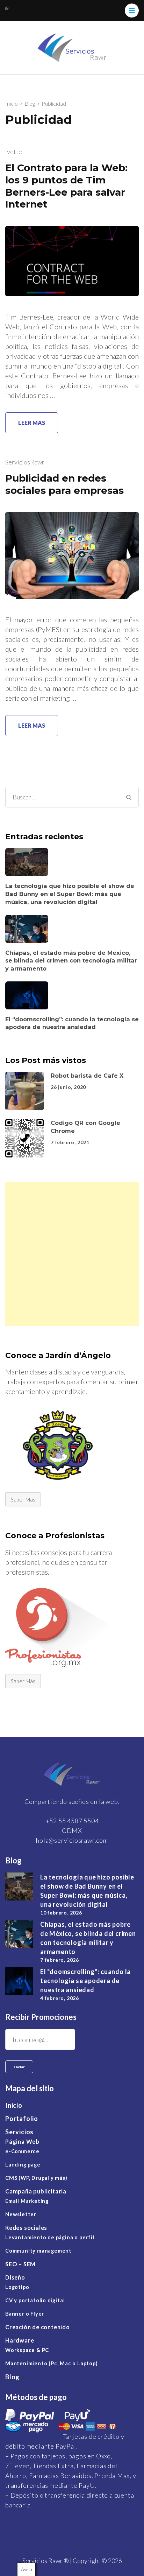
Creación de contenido (38, 2327)
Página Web (22, 2141)
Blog (12, 2377)
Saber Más (23, 1499)
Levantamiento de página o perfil (50, 2237)
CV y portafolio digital (35, 2300)
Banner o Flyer (25, 2314)
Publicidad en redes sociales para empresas (64, 484)
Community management (38, 2251)
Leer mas (32, 423)
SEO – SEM (20, 2264)
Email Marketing (27, 2201)
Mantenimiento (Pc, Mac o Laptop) (52, 2363)
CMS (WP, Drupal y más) (36, 2178)
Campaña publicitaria (36, 2191)
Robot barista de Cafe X (87, 1076)
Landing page (23, 2165)
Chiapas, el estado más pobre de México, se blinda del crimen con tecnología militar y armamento (71, 960)
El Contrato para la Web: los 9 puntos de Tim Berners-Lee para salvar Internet (66, 186)
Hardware (20, 2340)
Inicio (14, 2105)
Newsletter (21, 2214)
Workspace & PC (27, 2350)
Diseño (15, 2277)
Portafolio (22, 2119)
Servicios (19, 2132)
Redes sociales (26, 2228)
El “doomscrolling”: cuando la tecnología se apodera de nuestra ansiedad (85, 1981)
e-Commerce (22, 2151)
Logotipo (17, 2287)
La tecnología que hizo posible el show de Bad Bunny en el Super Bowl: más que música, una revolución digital (70, 894)
